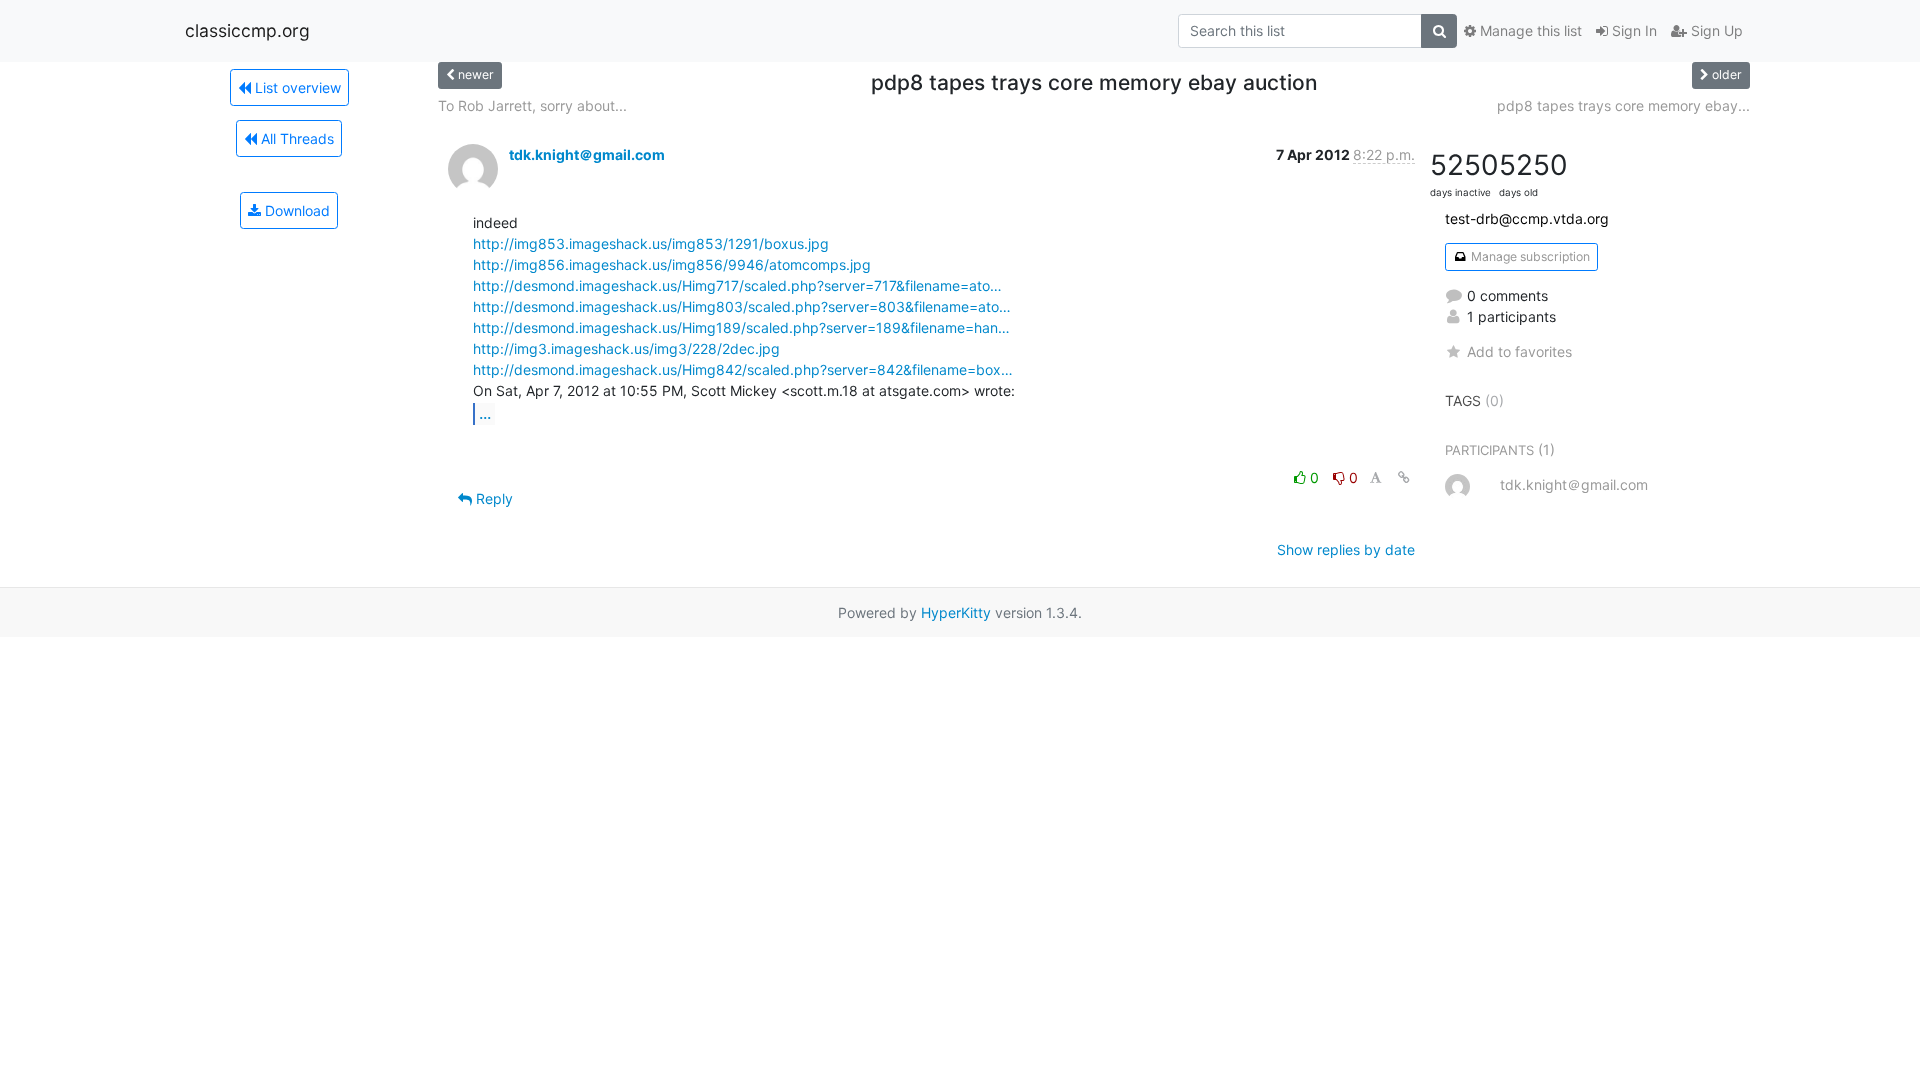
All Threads (295, 138)
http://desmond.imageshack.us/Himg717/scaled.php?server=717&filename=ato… (737, 285)
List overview (296, 87)
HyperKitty (956, 612)
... (485, 413)
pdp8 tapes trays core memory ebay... (1623, 105)
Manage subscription (1529, 256)
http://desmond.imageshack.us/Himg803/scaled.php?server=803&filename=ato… (742, 306)
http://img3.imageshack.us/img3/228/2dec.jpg (626, 348)
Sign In (1632, 30)
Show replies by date (1346, 549)
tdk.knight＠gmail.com (587, 154)
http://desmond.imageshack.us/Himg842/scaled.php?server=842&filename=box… (743, 369)
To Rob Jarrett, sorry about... (532, 105)
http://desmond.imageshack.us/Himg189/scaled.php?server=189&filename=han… (741, 327)
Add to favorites (1519, 351)
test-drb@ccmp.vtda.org (1527, 218)
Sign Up (1715, 30)
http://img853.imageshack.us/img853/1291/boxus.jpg (651, 243)
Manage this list (1529, 30)
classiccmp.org (247, 30)
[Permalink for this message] (1404, 477)
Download (295, 210)
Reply (492, 498)
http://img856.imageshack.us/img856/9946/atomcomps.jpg (672, 264)
